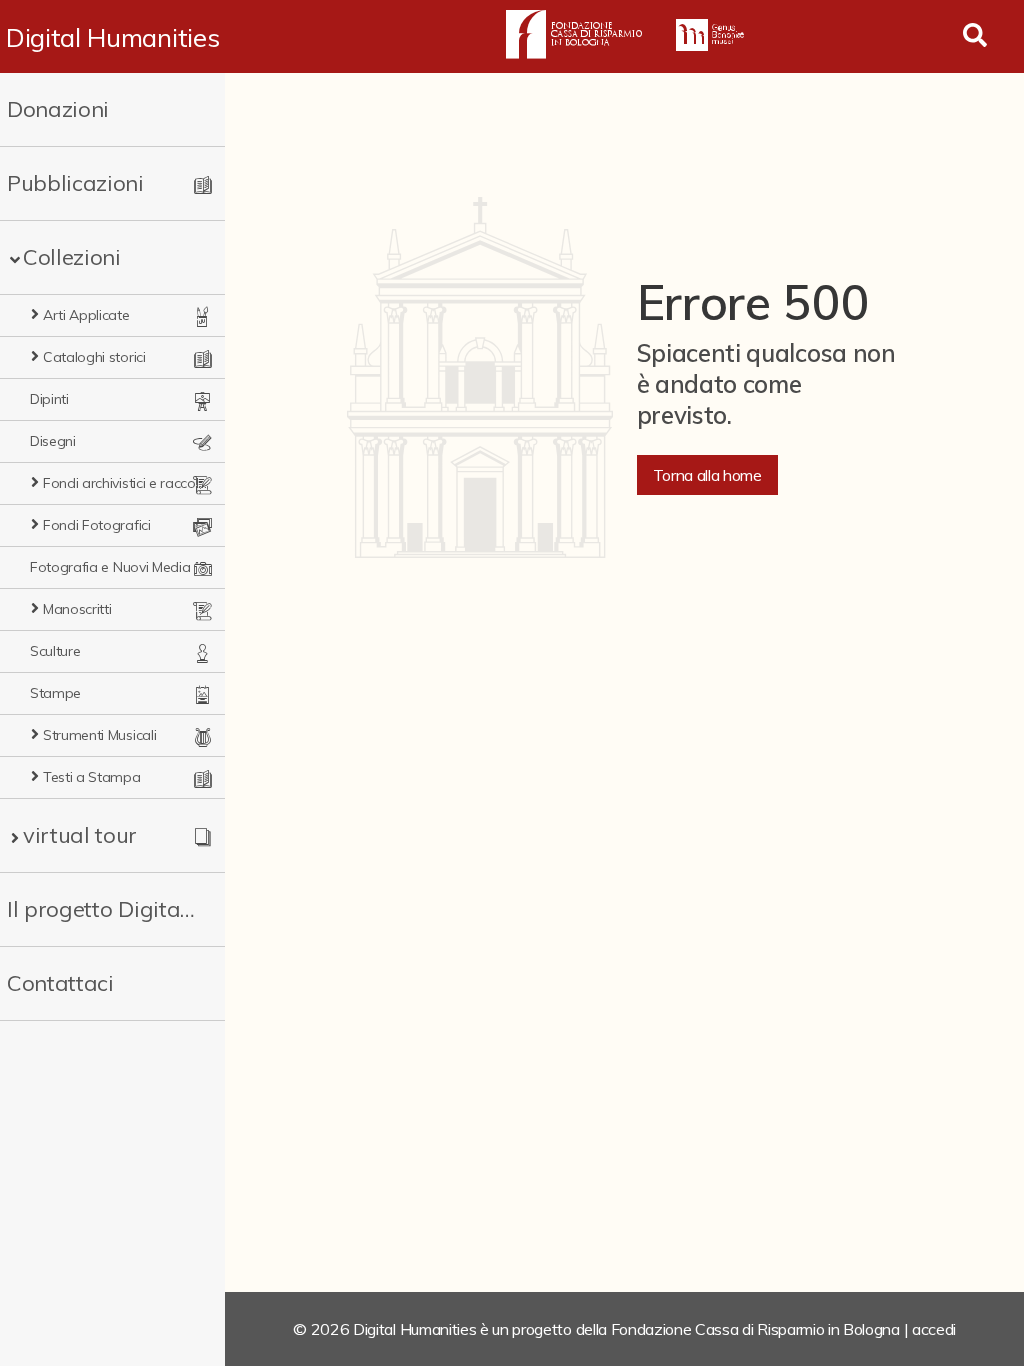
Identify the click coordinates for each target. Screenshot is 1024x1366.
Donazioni (58, 109)
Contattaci (60, 983)
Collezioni (72, 257)
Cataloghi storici (94, 357)
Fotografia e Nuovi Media (110, 567)
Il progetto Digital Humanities (102, 909)
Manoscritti (77, 609)
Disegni (53, 441)
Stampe (55, 693)
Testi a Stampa (92, 777)
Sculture (55, 651)
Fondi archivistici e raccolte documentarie (126, 483)
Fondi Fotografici (97, 525)
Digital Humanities (112, 37)
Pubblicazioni (75, 183)
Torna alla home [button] (707, 475)
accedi (934, 1329)
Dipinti (49, 399)
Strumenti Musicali (99, 735)
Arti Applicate (86, 315)
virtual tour (80, 835)
